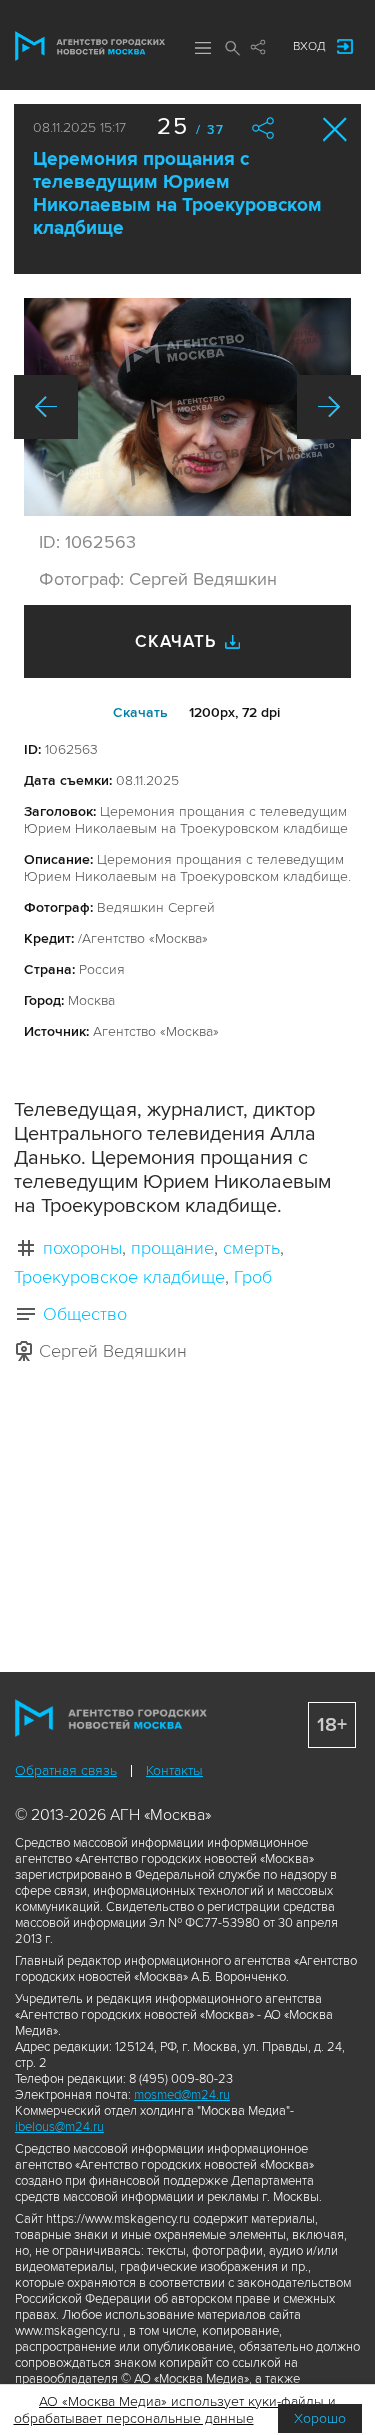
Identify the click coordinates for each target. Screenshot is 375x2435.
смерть (251, 1248)
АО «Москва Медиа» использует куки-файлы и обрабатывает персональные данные (175, 2410)
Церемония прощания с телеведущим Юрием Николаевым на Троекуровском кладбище (177, 194)
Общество (85, 1314)
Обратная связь (66, 1770)
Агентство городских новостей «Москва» (90, 46)
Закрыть (335, 129)
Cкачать (140, 712)
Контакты (174, 1770)
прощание (172, 1248)
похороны (82, 1248)
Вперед (329, 407)
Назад (46, 407)
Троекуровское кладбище (119, 1277)
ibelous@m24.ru (59, 2127)
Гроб (253, 1277)
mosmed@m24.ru (182, 2095)
